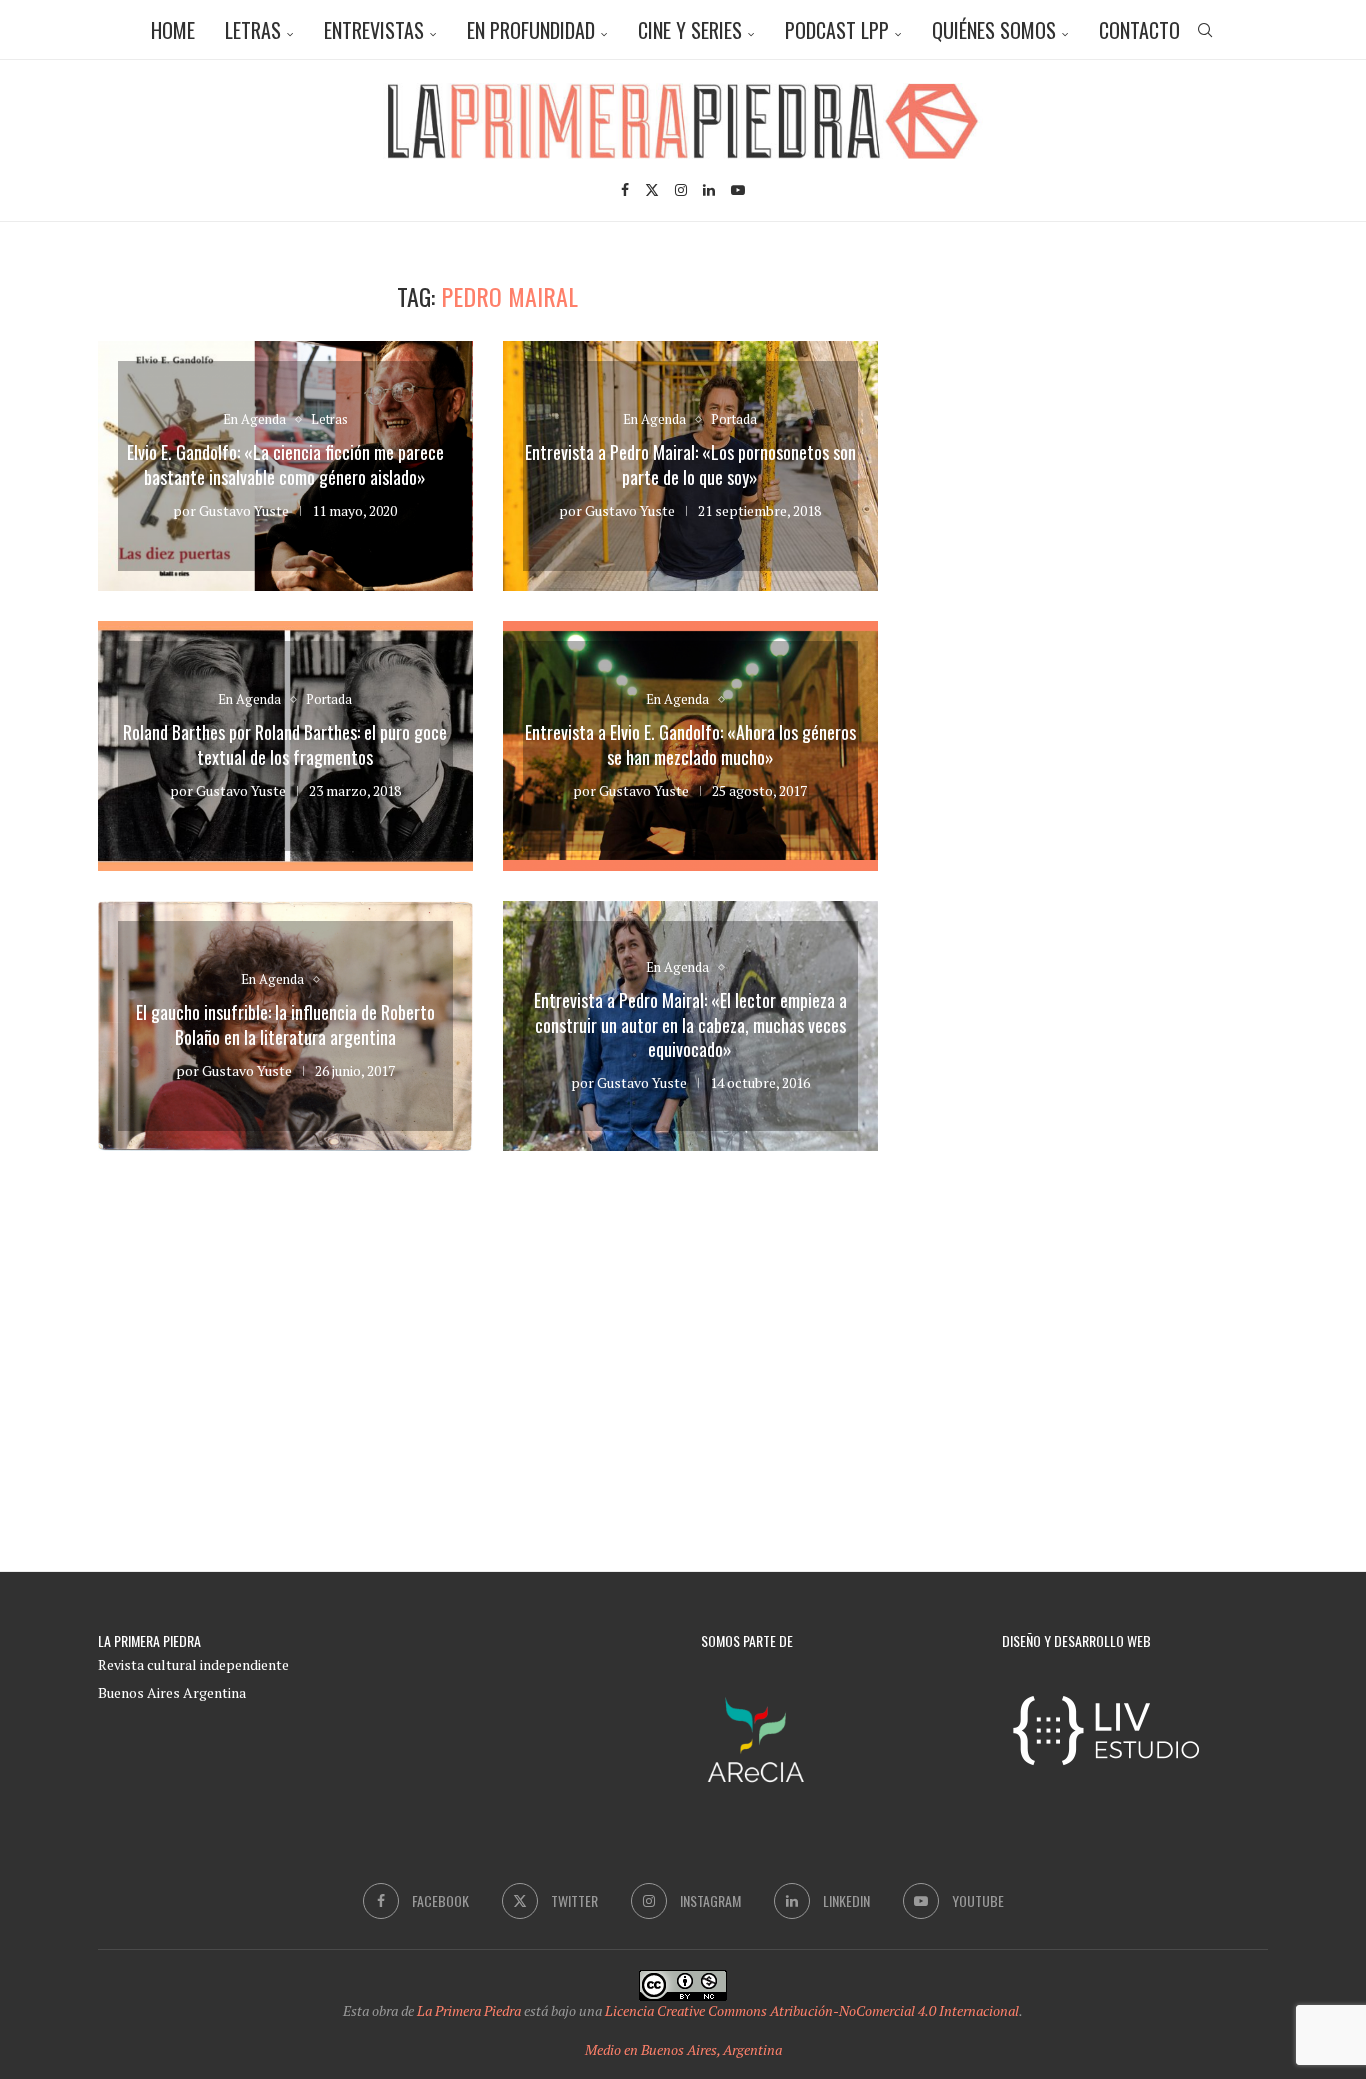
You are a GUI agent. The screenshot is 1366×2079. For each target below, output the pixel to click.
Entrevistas (374, 30)
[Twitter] (652, 190)
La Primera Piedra (469, 2010)
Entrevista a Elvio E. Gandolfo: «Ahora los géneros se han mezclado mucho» (690, 744)
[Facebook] (625, 190)
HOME (173, 30)
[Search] (1205, 30)
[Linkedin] (709, 190)
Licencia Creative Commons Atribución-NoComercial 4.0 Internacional (812, 2010)
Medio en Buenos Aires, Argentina (683, 2049)
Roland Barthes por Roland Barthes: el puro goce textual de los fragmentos (285, 744)
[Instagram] (681, 190)
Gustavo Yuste (244, 510)
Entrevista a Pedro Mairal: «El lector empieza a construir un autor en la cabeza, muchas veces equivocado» (690, 1024)
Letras (253, 30)
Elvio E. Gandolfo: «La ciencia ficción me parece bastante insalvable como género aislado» (285, 464)
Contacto (1139, 30)
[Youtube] (738, 190)
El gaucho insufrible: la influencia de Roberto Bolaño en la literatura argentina (285, 1024)
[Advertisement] (1098, 422)
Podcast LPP (837, 30)
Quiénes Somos (994, 30)
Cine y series (690, 30)
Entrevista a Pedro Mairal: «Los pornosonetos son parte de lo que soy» (690, 464)
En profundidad (531, 30)
